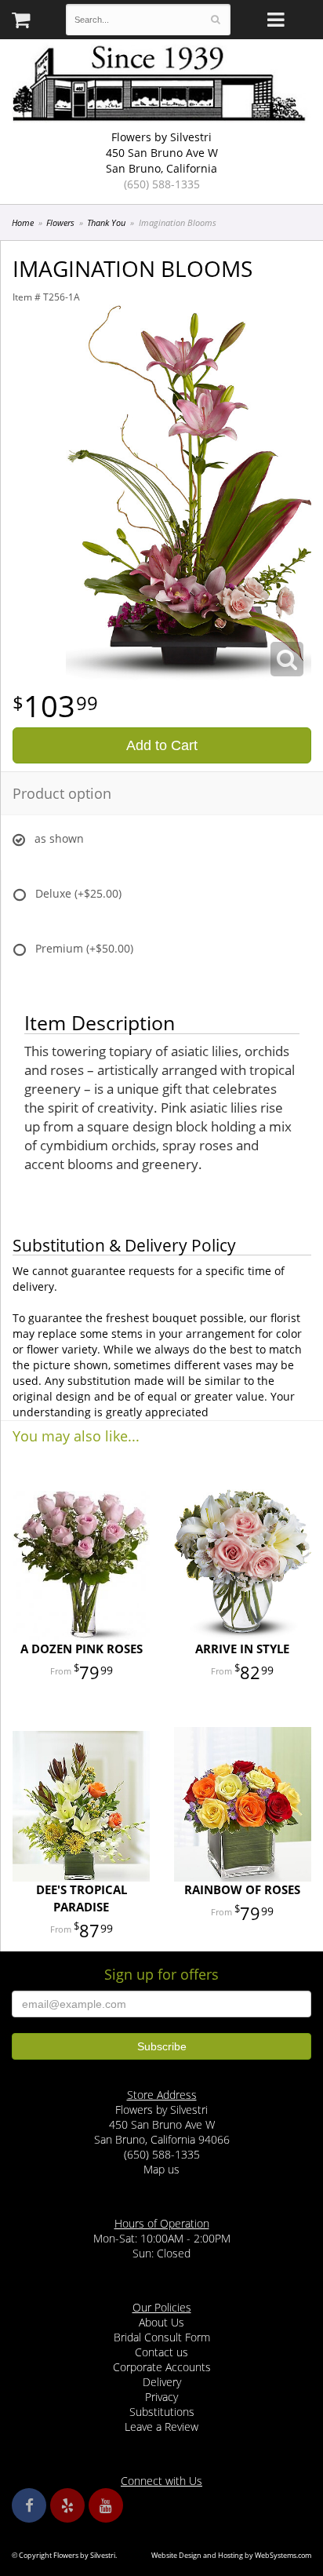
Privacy (161, 2397)
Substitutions (162, 2412)
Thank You (106, 222)
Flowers (60, 222)
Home (23, 222)
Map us (161, 2169)
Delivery (162, 2382)
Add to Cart (162, 745)
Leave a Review (161, 2427)
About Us (161, 2322)
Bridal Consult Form (162, 2337)
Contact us (161, 2352)
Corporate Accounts (162, 2367)
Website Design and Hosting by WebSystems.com (231, 2555)
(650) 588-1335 (162, 184)
